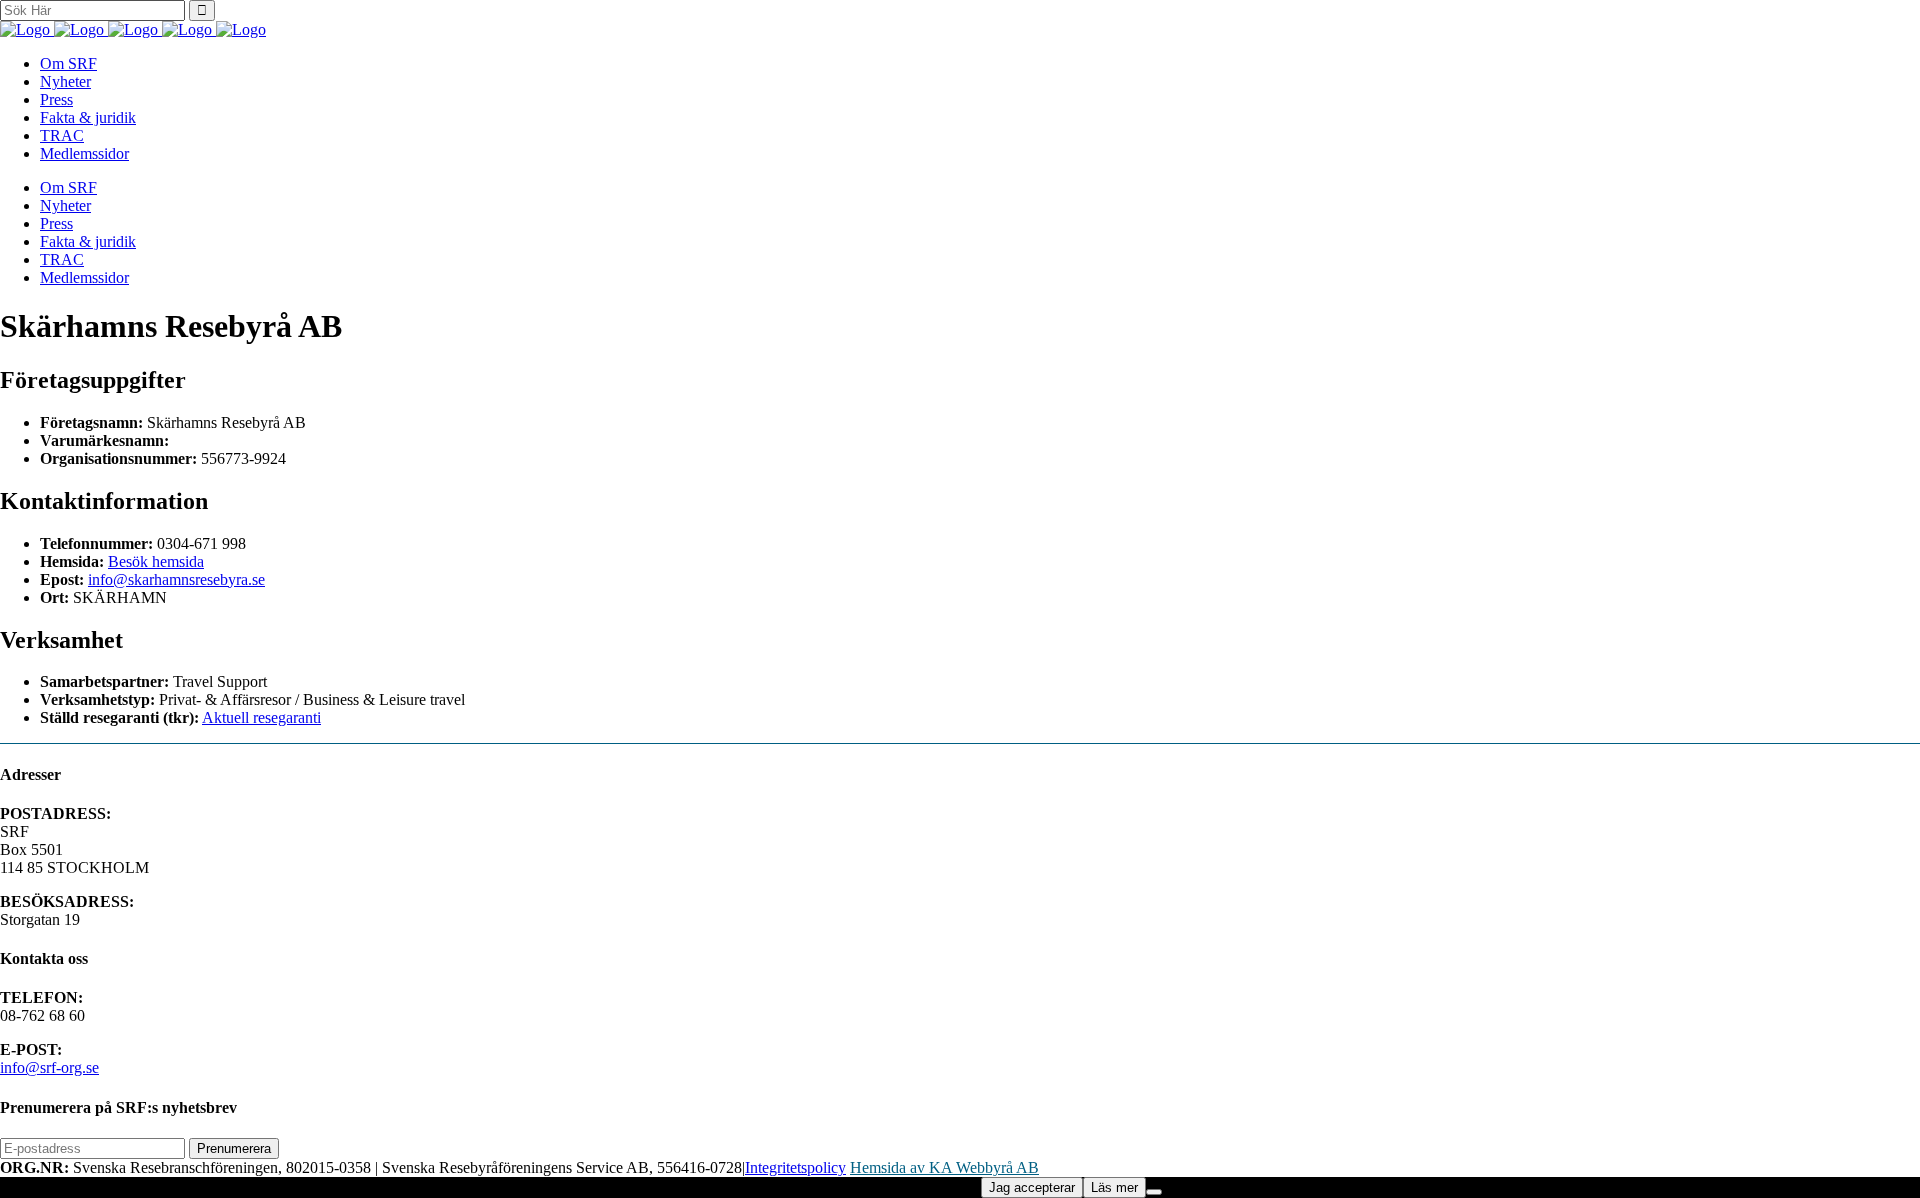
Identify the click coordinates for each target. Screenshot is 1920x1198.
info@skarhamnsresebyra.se (176, 579)
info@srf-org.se (49, 1067)
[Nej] (1154, 1192)
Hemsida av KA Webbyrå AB (944, 1167)
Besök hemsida (156, 561)
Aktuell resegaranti (261, 717)
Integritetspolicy (795, 1167)
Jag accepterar (1032, 1187)
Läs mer (1114, 1187)
